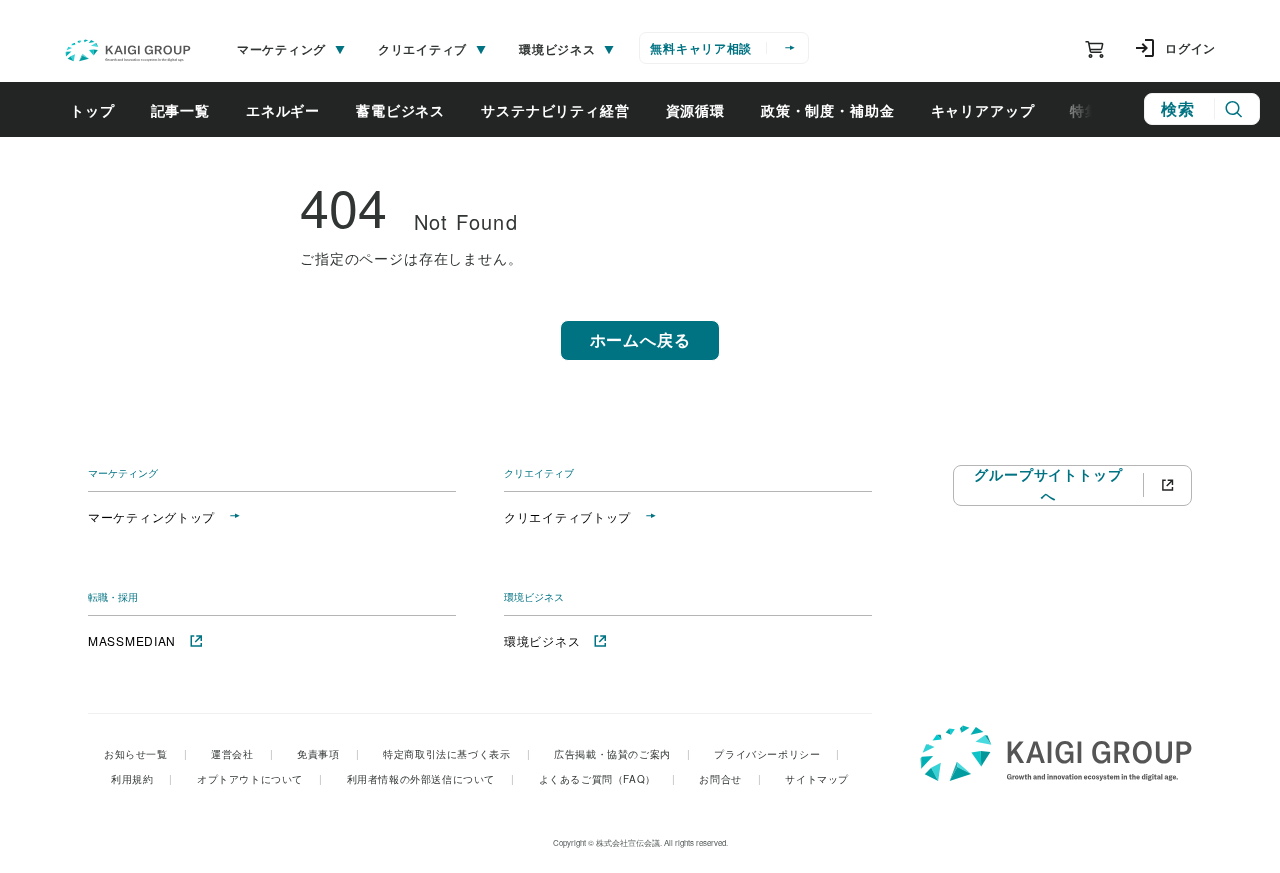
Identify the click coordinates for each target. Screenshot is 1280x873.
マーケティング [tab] (281, 49)
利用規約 (142, 779)
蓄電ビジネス (400, 110)
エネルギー (283, 110)
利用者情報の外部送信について (431, 779)
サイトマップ (817, 779)
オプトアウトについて (260, 779)
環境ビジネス (542, 640)
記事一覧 (180, 110)
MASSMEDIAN (132, 640)
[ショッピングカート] (1094, 49)
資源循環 (695, 110)
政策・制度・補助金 (828, 110)
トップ (92, 110)
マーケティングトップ (151, 516)
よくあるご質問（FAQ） (607, 779)
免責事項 (328, 754)
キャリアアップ (983, 110)
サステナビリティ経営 (555, 110)
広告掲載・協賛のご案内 (622, 754)
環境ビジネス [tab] (557, 49)
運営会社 (242, 754)
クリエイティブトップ (567, 516)
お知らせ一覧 (145, 754)
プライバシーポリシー (777, 754)
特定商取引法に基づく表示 (456, 754)
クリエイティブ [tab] (422, 49)
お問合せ (730, 779)
